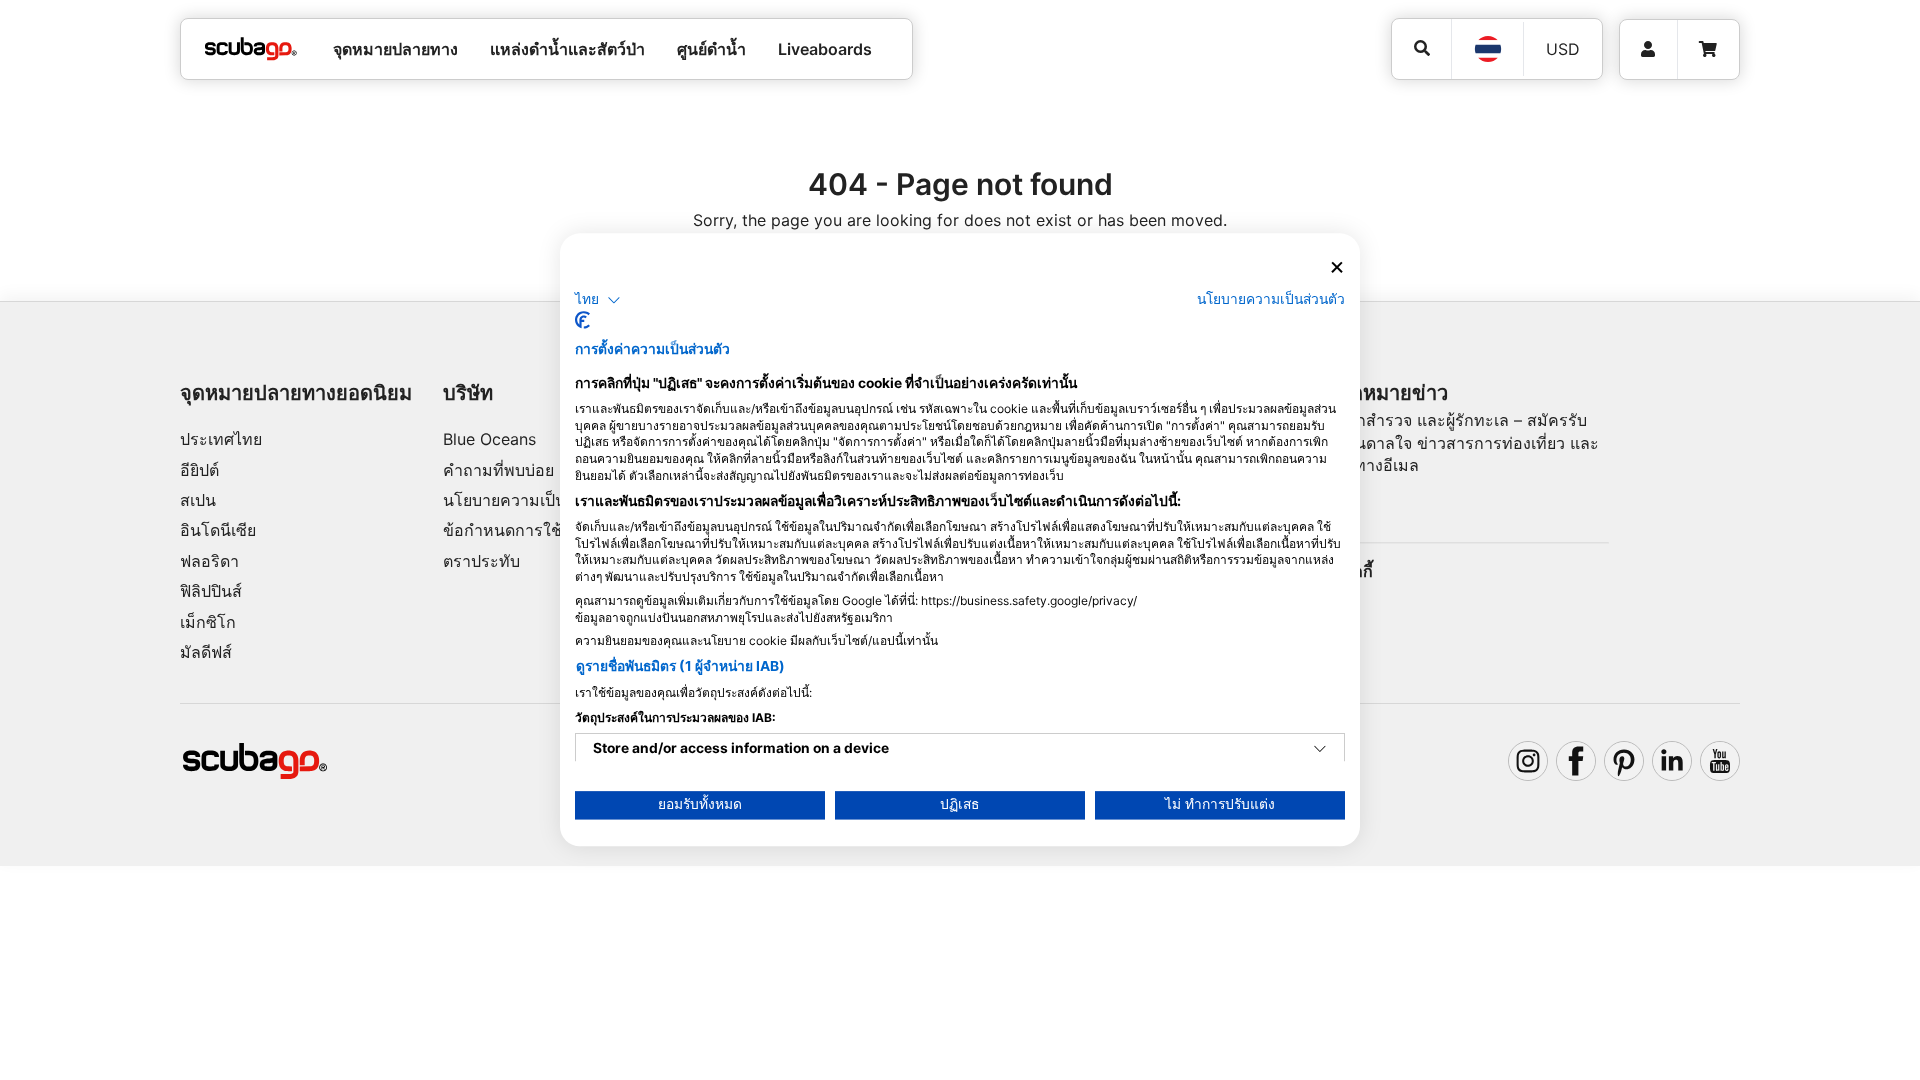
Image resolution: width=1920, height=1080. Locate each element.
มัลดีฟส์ (206, 652)
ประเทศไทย (221, 439)
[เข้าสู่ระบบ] (1648, 49)
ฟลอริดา (209, 561)
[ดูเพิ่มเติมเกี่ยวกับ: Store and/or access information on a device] (1320, 750)
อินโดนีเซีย (218, 530)
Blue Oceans (489, 439)
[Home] (251, 49)
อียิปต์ (199, 470)
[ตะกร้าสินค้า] (1708, 49)
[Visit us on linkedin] (1672, 761)
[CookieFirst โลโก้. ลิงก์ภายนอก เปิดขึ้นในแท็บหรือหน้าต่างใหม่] (582, 321)
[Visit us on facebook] (1576, 761)
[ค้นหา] (1421, 48)
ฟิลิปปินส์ (211, 591)
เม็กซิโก (208, 622)
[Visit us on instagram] (1528, 761)
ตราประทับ (481, 561)
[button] (598, 300)
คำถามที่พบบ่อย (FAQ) (522, 470)
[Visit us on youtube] (1720, 761)
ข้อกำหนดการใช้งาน (516, 530)
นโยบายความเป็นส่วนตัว (529, 500)
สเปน (198, 500)
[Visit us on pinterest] (1624, 761)
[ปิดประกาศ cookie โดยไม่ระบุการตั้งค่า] (1337, 267)
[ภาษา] (1487, 49)
